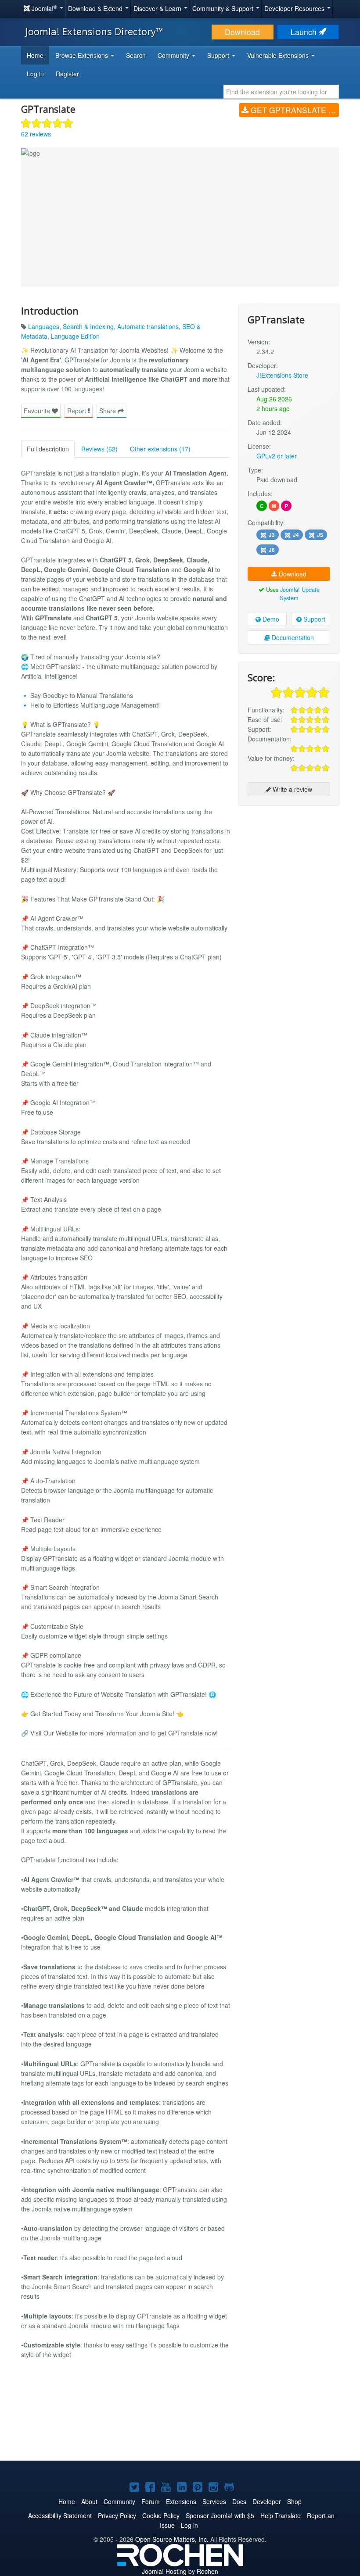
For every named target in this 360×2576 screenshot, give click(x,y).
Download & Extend (96, 8)
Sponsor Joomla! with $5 (220, 2515)
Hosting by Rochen (180, 2571)
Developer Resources (295, 8)
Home (35, 55)
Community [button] (174, 55)
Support (313, 619)
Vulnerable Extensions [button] (279, 55)
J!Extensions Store (282, 375)
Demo (270, 619)
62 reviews (36, 134)
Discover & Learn (158, 8)
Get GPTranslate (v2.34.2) (294, 110)
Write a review (292, 789)
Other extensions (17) (160, 449)
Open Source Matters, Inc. (172, 2539)
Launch (305, 32)
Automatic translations (148, 326)
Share (108, 411)
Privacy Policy (117, 2515)
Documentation (292, 637)
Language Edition (75, 336)
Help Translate (281, 2515)
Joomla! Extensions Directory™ (94, 31)
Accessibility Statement (60, 2515)
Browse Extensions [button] (83, 55)
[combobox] (281, 92)
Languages (44, 326)
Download (242, 32)
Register (67, 74)
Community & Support (224, 8)
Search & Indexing (88, 326)
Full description (48, 449)
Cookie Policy (161, 2515)
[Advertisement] (289, 869)
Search (136, 55)
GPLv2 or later (277, 456)
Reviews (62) (99, 449)
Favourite (38, 411)
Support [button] (219, 55)
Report (77, 411)
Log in (35, 74)
